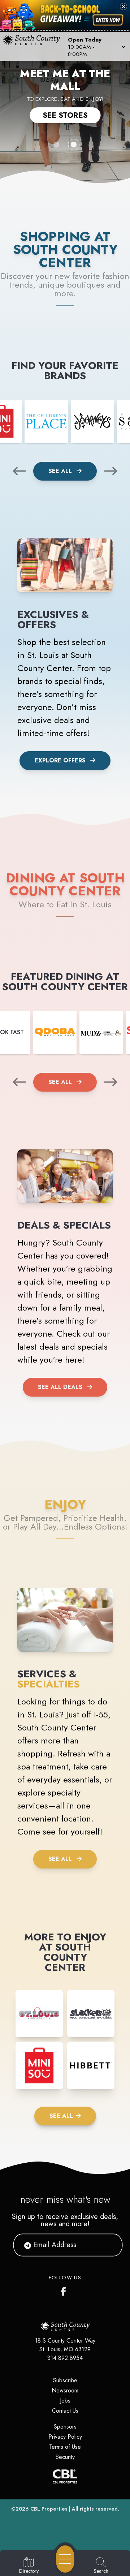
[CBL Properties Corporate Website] (65, 2476)
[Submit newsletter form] (108, 2245)
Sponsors (65, 2427)
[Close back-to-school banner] (123, 7)
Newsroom (65, 2390)
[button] (96, 46)
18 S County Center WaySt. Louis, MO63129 (65, 2345)
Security (65, 2457)
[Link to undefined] (46, 421)
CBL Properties (49, 2509)
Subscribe (65, 2380)
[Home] (34, 46)
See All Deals (60, 1387)
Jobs (65, 2401)
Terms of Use (65, 2447)
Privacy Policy (65, 2437)
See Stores (65, 115)
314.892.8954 (65, 2358)
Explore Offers (60, 760)
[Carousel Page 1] (56, 145)
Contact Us (65, 2411)
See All (61, 471)
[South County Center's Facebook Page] (65, 2290)
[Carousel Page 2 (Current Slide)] (74, 145)
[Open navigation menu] (65, 2559)
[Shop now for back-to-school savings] (108, 20)
